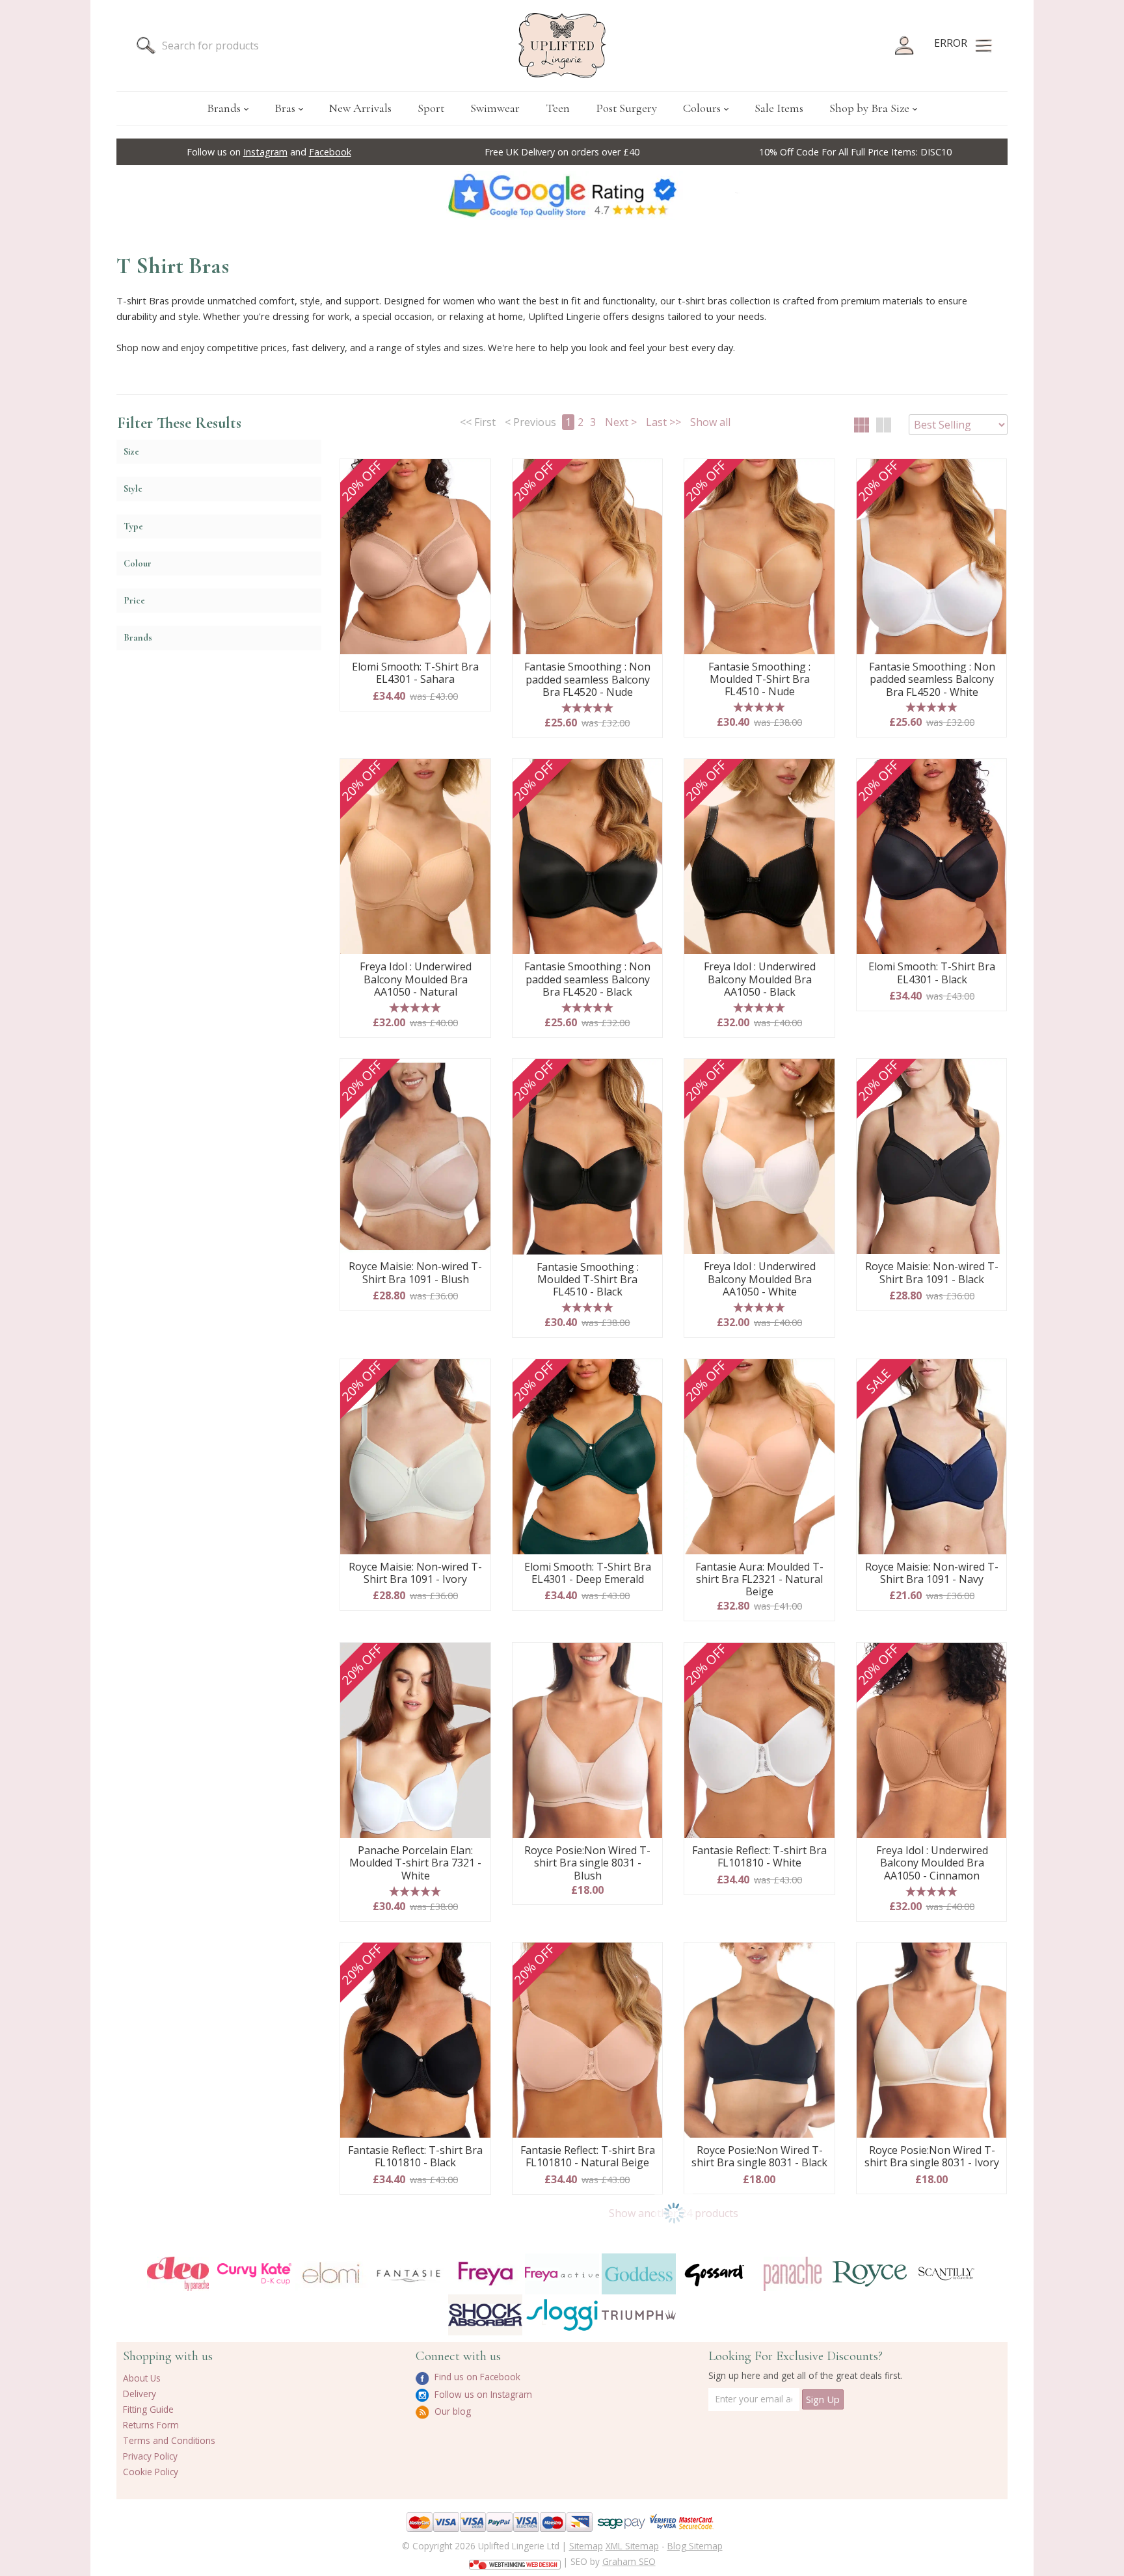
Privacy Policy (150, 2456)
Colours (702, 108)
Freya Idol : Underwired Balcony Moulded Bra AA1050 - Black (760, 979)
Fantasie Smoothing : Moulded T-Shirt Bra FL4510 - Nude (759, 680)
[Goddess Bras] (639, 2274)
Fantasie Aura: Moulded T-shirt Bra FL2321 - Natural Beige (759, 1580)
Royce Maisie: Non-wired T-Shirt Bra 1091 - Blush (415, 1273)
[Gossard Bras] (716, 2274)
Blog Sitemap (695, 2546)
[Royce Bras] (870, 2274)
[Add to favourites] (476, 473)
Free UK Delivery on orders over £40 (562, 152)
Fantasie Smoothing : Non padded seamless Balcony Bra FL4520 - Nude (587, 680)
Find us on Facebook (476, 2377)
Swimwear (495, 108)
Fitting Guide (148, 2409)
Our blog (451, 2411)
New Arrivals (360, 108)
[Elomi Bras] (331, 2274)
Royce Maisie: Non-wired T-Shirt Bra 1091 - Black (932, 1273)
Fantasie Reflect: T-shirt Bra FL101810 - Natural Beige (588, 2157)
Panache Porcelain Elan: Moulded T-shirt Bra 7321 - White (415, 1863)
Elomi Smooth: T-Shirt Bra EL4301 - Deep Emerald (588, 1573)
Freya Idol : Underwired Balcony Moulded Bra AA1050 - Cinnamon (932, 1863)
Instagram (265, 152)
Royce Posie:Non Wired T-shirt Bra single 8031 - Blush (587, 1863)
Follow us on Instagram (482, 2394)
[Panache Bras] (792, 2274)
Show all (710, 422)
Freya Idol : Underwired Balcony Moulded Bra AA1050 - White (760, 1279)
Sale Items (779, 108)
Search (146, 46)
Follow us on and (269, 152)
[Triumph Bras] (639, 2314)
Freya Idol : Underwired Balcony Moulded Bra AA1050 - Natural (416, 979)
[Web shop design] (515, 2560)
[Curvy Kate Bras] (254, 2274)
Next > (621, 422)
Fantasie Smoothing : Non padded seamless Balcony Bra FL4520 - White (932, 680)
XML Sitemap (632, 2546)
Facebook (330, 152)
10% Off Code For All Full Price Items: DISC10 (855, 152)
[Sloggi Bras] (562, 2315)
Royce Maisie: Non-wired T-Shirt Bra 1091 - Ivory (415, 1573)
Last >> (663, 422)
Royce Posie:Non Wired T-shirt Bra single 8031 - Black (759, 2157)
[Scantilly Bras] (946, 2274)
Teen (558, 108)
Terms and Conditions (169, 2440)
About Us (142, 2378)
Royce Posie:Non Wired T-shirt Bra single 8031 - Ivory (932, 2157)
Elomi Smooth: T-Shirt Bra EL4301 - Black (932, 973)
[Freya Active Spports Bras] (562, 2274)
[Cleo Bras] (178, 2274)
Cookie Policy (151, 2472)
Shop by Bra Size (869, 108)
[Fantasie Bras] (408, 2274)
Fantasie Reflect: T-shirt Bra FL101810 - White (759, 1857)
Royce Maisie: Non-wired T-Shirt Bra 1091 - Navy (932, 1573)
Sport (431, 108)
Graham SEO (629, 2561)
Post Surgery (626, 108)
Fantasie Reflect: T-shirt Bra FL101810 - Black (415, 2157)
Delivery (140, 2394)
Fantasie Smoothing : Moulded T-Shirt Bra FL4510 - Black (588, 1280)
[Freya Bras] (485, 2274)
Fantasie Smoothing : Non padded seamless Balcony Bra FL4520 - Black (587, 979)
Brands (224, 108)
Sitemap (586, 2546)
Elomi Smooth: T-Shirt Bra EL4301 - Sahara (415, 673)
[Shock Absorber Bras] (485, 2315)
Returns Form (151, 2425)
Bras (285, 108)
